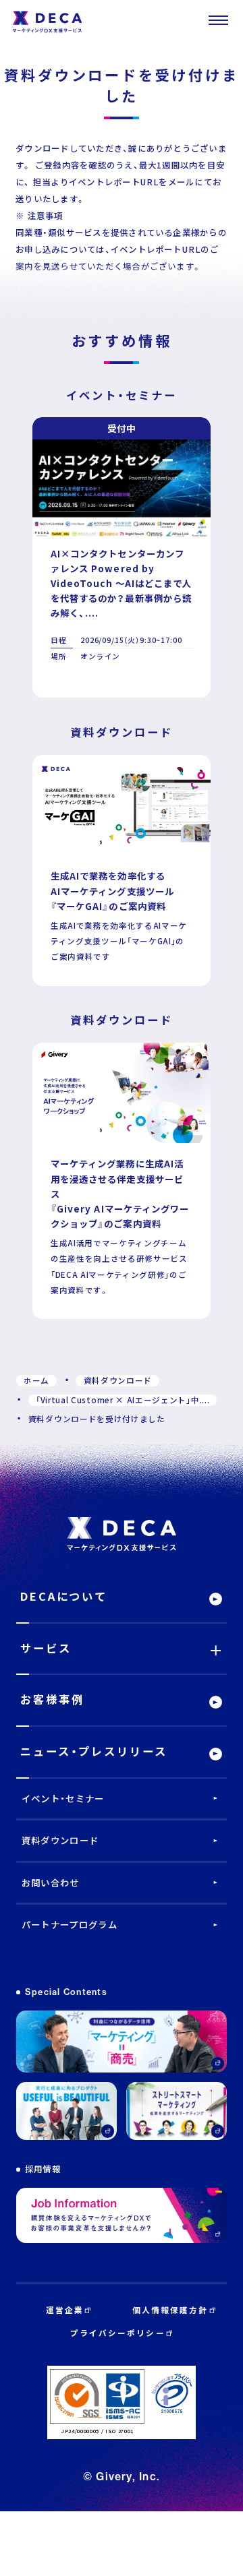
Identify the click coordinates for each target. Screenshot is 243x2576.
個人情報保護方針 (170, 2310)
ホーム (36, 1380)
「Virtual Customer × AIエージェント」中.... (123, 1400)
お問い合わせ (51, 1882)
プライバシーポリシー (118, 2333)
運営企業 (65, 2310)
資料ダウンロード (118, 1380)
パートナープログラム (70, 1924)
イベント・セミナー (63, 1798)
